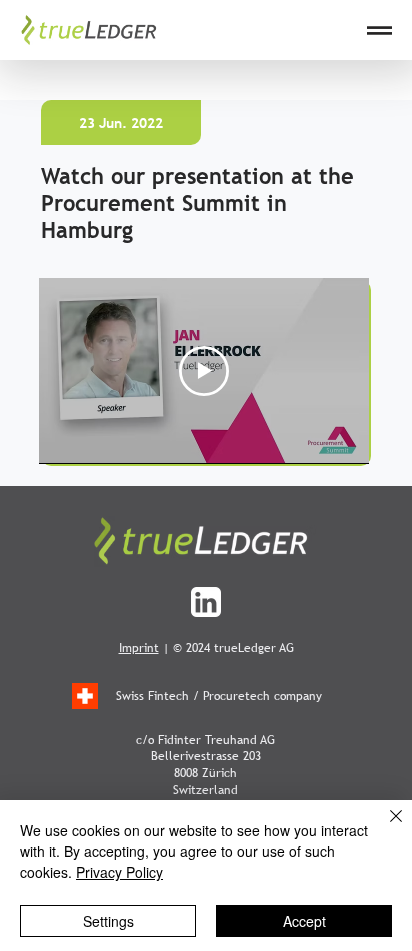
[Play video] (204, 371)
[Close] (384, 828)
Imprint (139, 648)
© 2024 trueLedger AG (233, 648)
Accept (304, 921)
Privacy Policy (119, 872)
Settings (108, 921)
